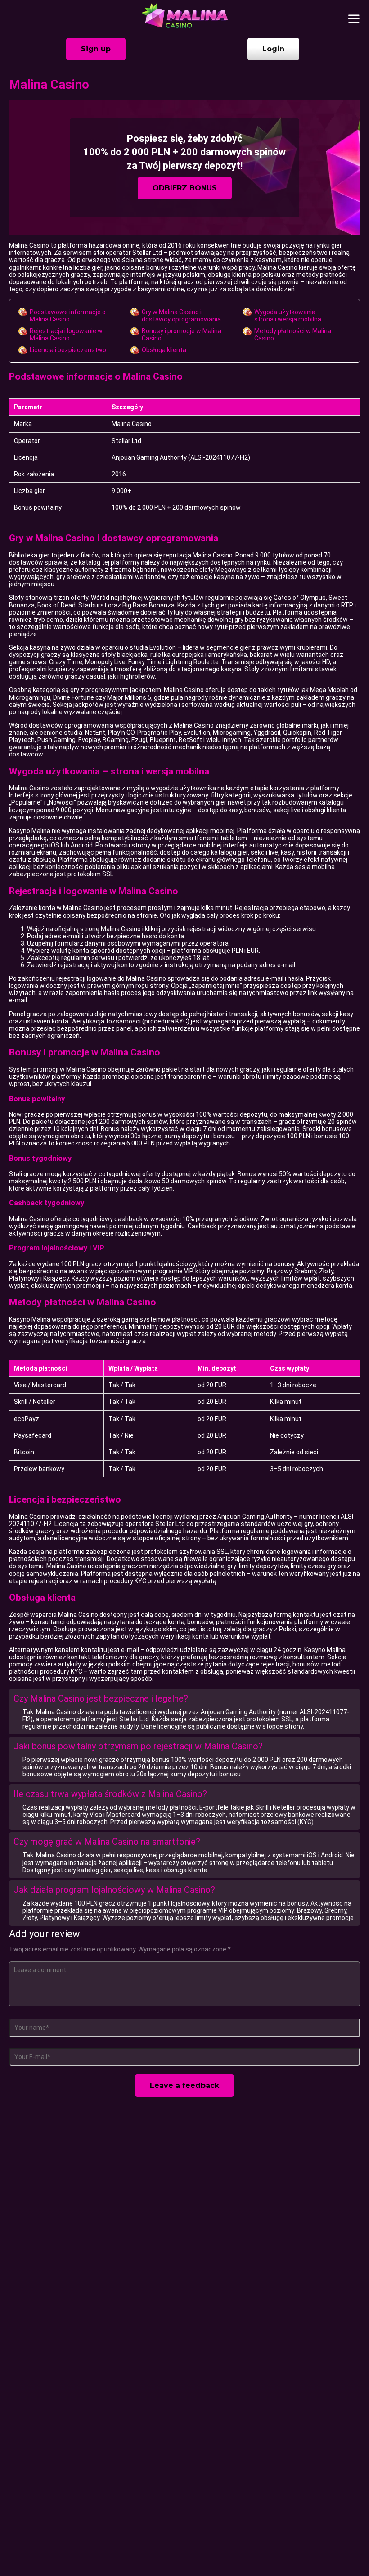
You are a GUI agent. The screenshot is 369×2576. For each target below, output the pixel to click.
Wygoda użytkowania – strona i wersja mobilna (288, 316)
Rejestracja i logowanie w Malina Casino (66, 335)
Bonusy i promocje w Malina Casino (182, 335)
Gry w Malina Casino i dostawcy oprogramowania (181, 316)
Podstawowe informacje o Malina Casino (68, 316)
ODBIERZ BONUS (185, 188)
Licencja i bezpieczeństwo (68, 350)
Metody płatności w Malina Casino (293, 335)
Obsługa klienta (164, 350)
